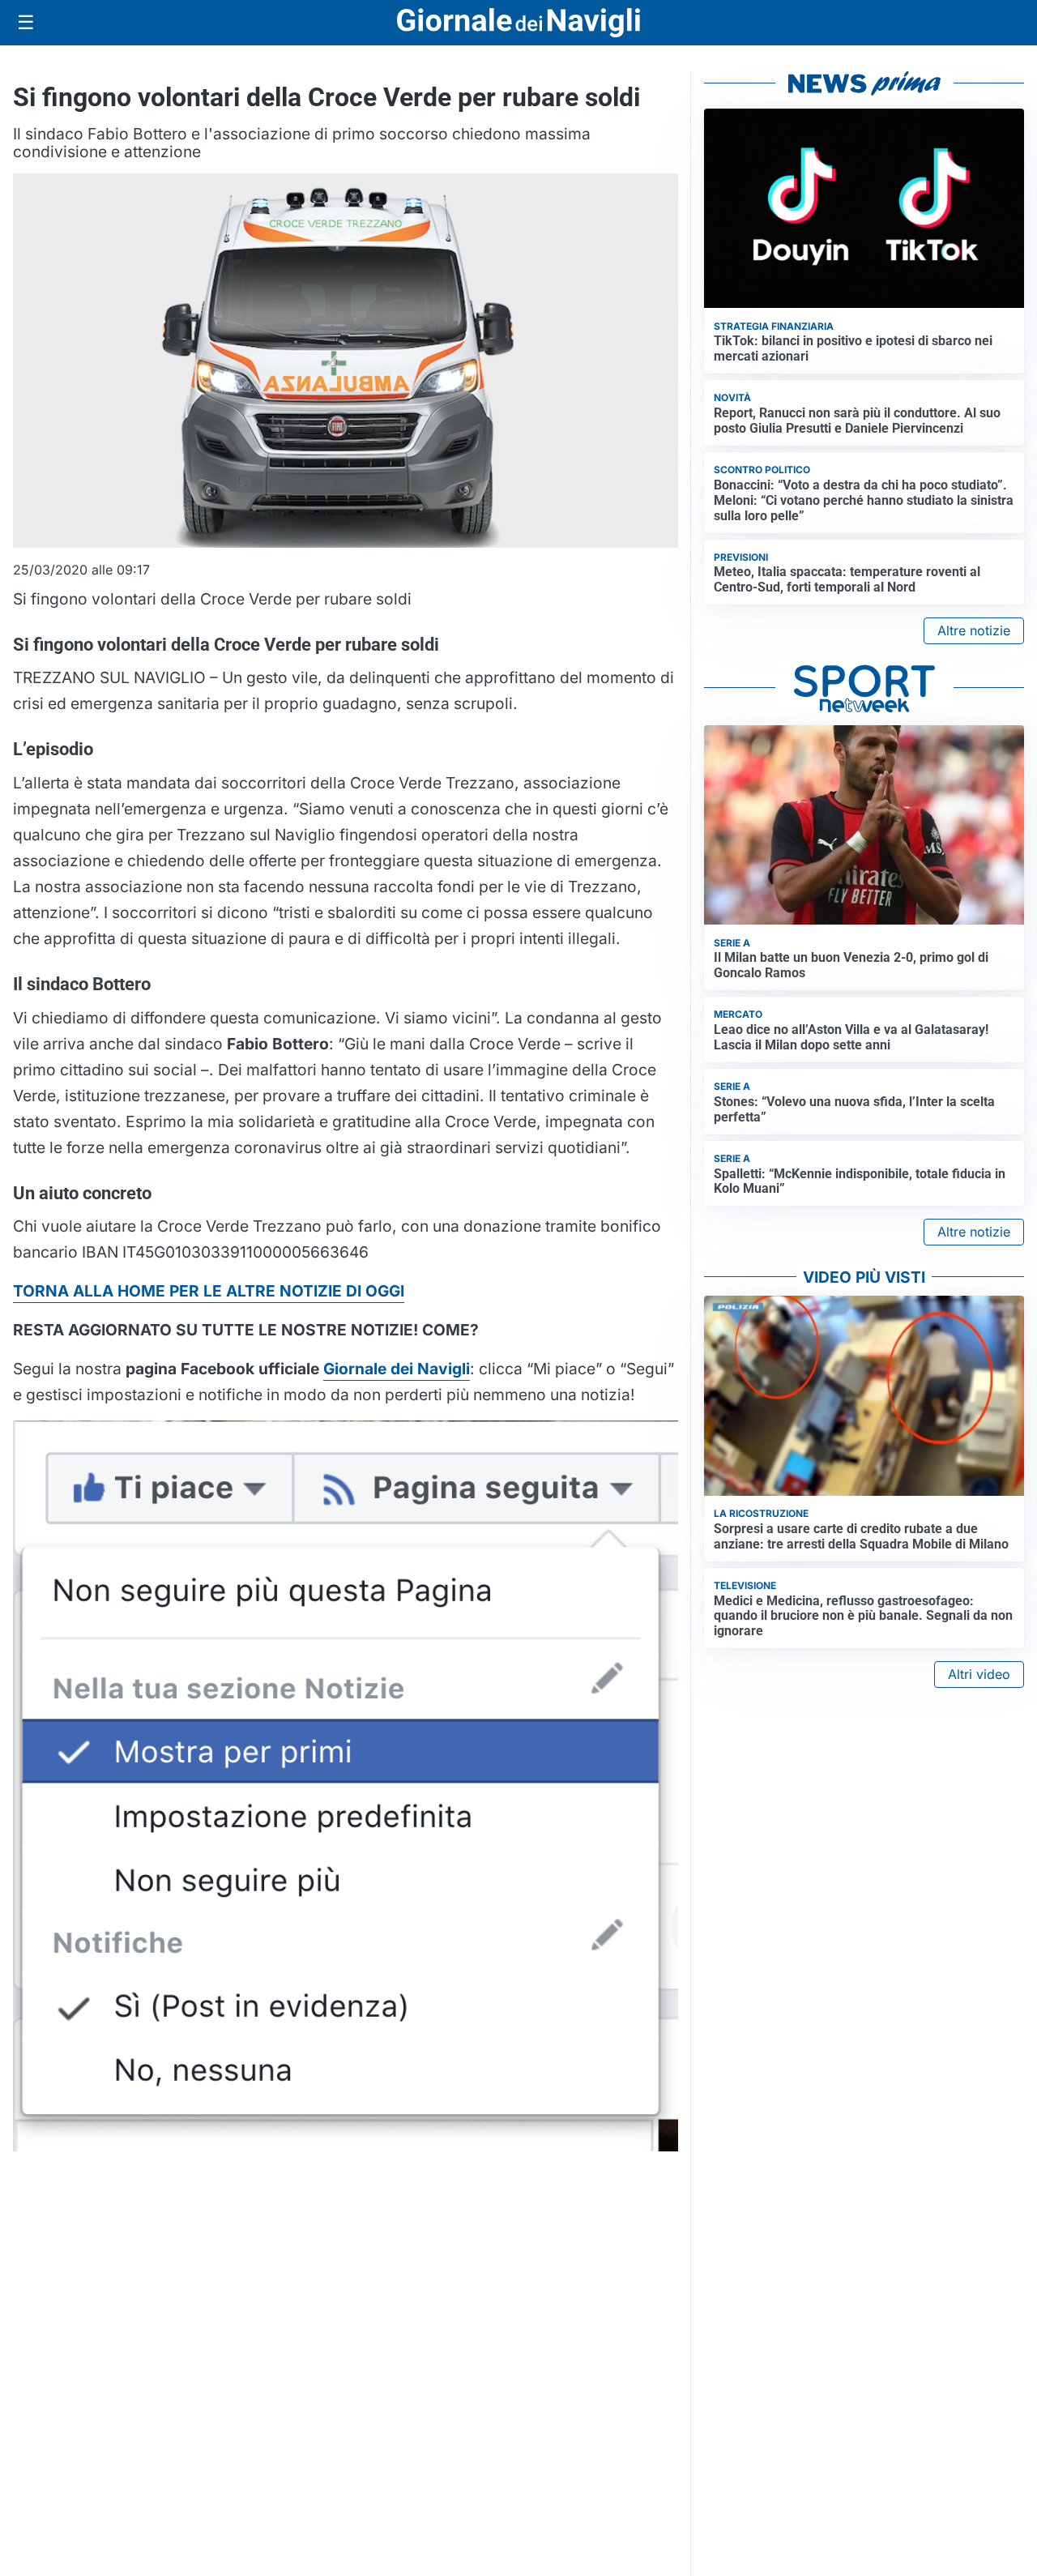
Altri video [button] (979, 1674)
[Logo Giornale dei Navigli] (518, 23)
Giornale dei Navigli (397, 1369)
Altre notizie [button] (974, 630)
